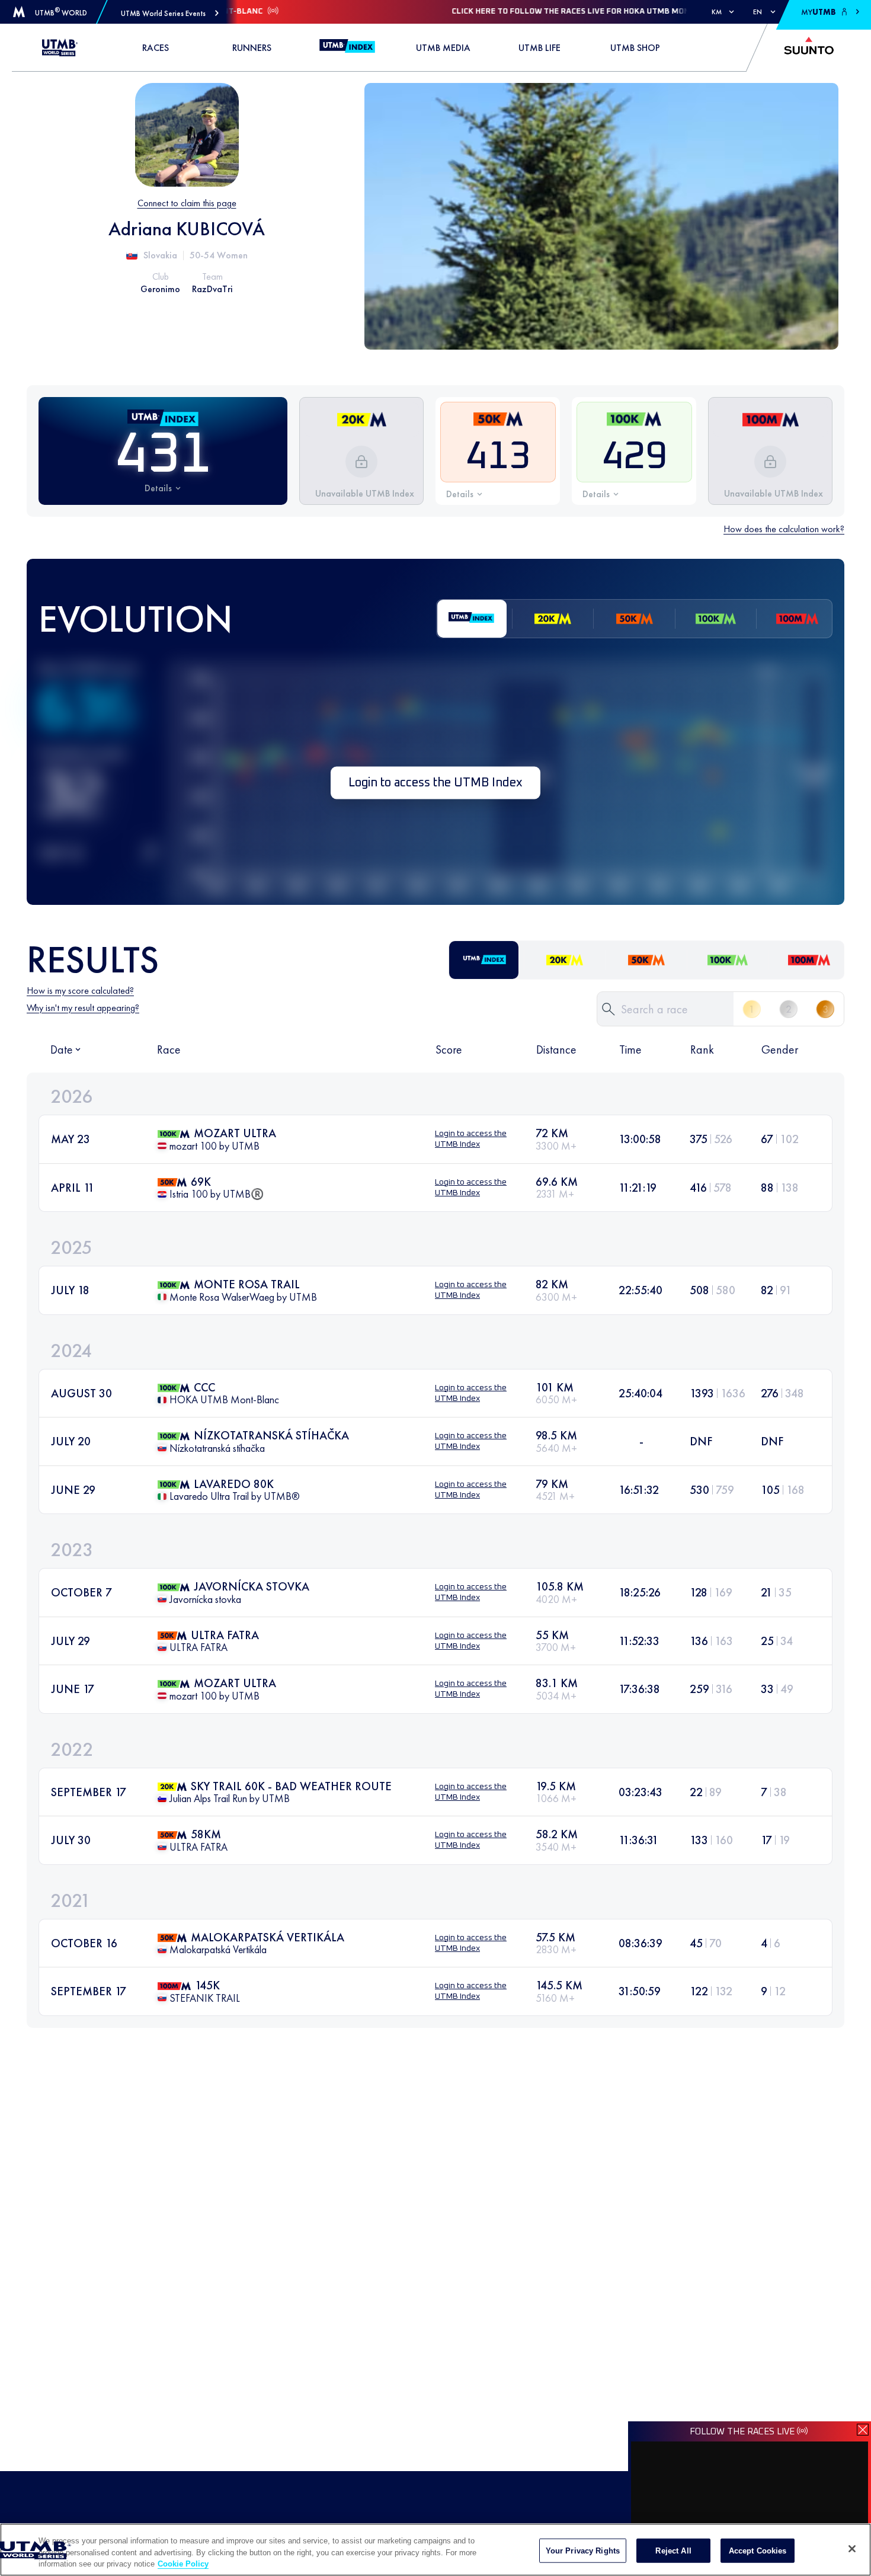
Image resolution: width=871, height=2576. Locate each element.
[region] (435, 2550)
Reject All (673, 2550)
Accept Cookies (758, 2550)
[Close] (852, 2549)
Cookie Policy (183, 2564)
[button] (170, 13)
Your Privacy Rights (583, 2550)
